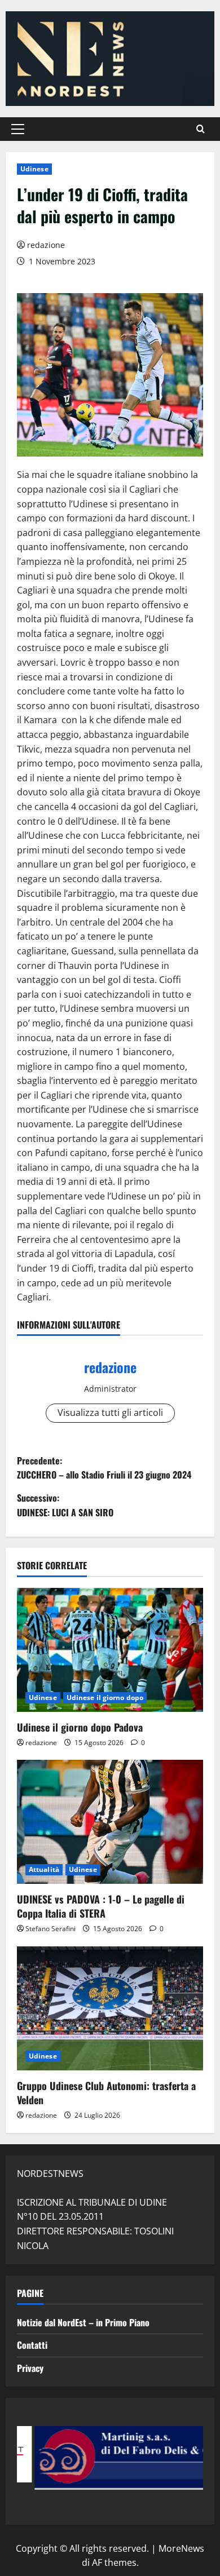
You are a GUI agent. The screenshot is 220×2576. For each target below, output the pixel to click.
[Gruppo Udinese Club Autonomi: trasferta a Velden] (110, 2008)
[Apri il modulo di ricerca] (201, 129)
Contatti (32, 2345)
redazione (46, 245)
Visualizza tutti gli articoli (110, 1413)
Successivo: (65, 1505)
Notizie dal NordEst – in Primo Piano (83, 2322)
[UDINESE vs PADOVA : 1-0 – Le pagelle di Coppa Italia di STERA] (110, 1822)
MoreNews (181, 2548)
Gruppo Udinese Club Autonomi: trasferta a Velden (106, 2093)
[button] (18, 129)
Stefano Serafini (50, 1929)
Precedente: (104, 1468)
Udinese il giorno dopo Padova (80, 1727)
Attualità (44, 1869)
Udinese (34, 169)
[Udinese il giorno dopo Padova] (110, 1650)
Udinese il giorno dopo (105, 1698)
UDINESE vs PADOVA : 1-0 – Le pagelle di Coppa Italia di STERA (101, 1906)
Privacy (30, 2368)
